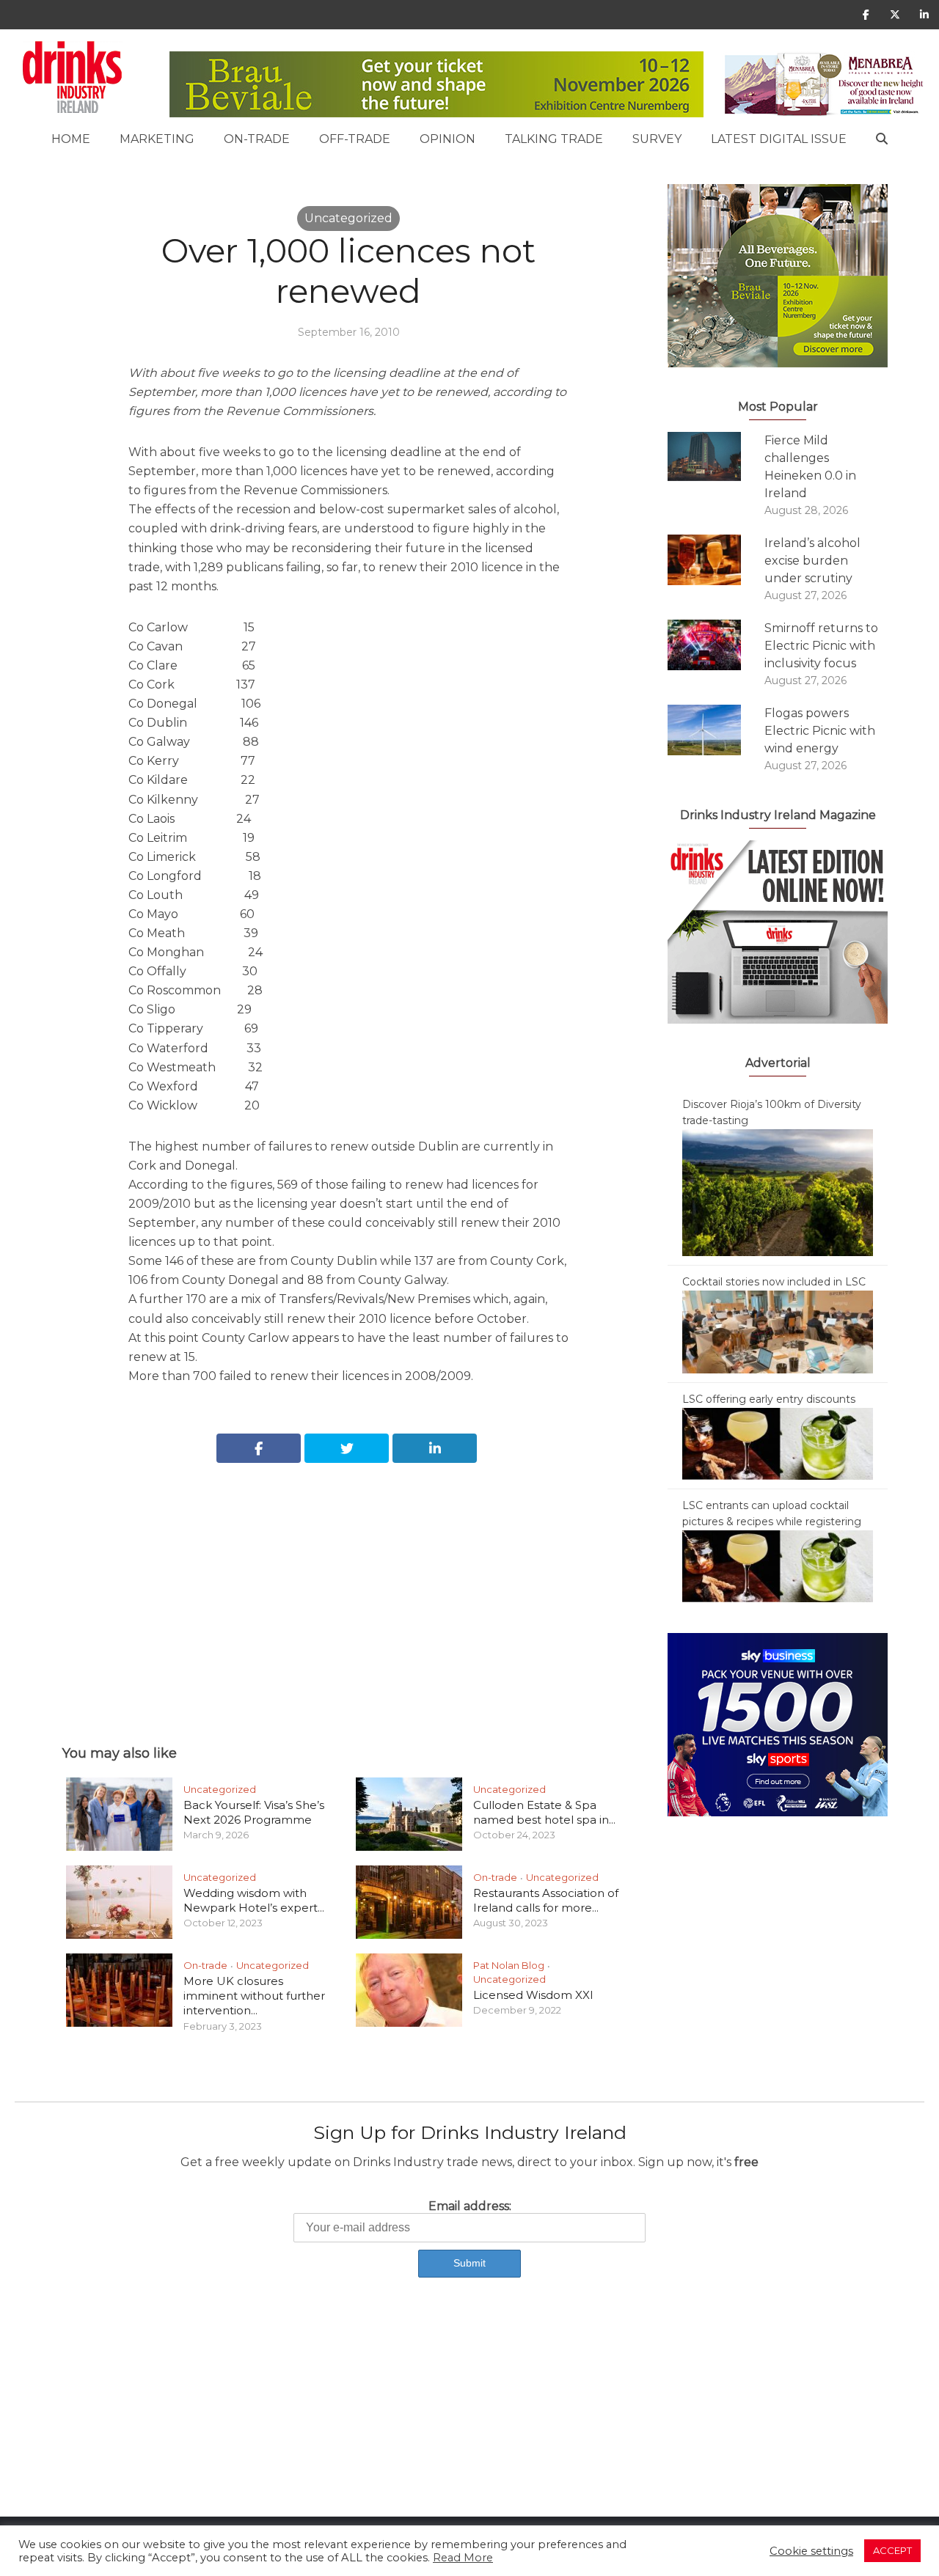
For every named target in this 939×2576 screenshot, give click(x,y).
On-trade (257, 139)
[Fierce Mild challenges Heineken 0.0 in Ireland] (716, 456)
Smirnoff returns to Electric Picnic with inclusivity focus (821, 646)
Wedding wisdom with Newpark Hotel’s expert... (254, 1900)
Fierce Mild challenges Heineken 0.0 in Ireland (810, 467)
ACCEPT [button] (892, 2550)
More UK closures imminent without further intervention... (254, 1996)
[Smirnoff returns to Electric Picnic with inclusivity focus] (716, 645)
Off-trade (355, 139)
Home (71, 139)
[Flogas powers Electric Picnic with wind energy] (716, 730)
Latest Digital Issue (779, 139)
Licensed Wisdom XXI (533, 1995)
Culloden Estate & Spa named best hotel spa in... (544, 1812)
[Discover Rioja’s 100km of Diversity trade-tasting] (778, 1192)
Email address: (470, 2206)
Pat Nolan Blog (509, 1965)
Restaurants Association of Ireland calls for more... (546, 1900)
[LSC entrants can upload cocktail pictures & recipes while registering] (778, 1566)
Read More (463, 2558)
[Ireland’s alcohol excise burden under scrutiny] (716, 560)
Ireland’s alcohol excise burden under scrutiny (812, 561)
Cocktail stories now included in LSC (774, 1282)
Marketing (157, 139)
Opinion (447, 139)
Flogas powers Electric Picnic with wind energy (820, 731)
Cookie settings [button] (811, 2551)
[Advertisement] (348, 1588)
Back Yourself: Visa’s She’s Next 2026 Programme (254, 1812)
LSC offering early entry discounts (769, 1399)
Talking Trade (554, 139)
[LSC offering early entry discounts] (778, 1443)
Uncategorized (348, 218)
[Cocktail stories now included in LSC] (778, 1331)
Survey (657, 139)
